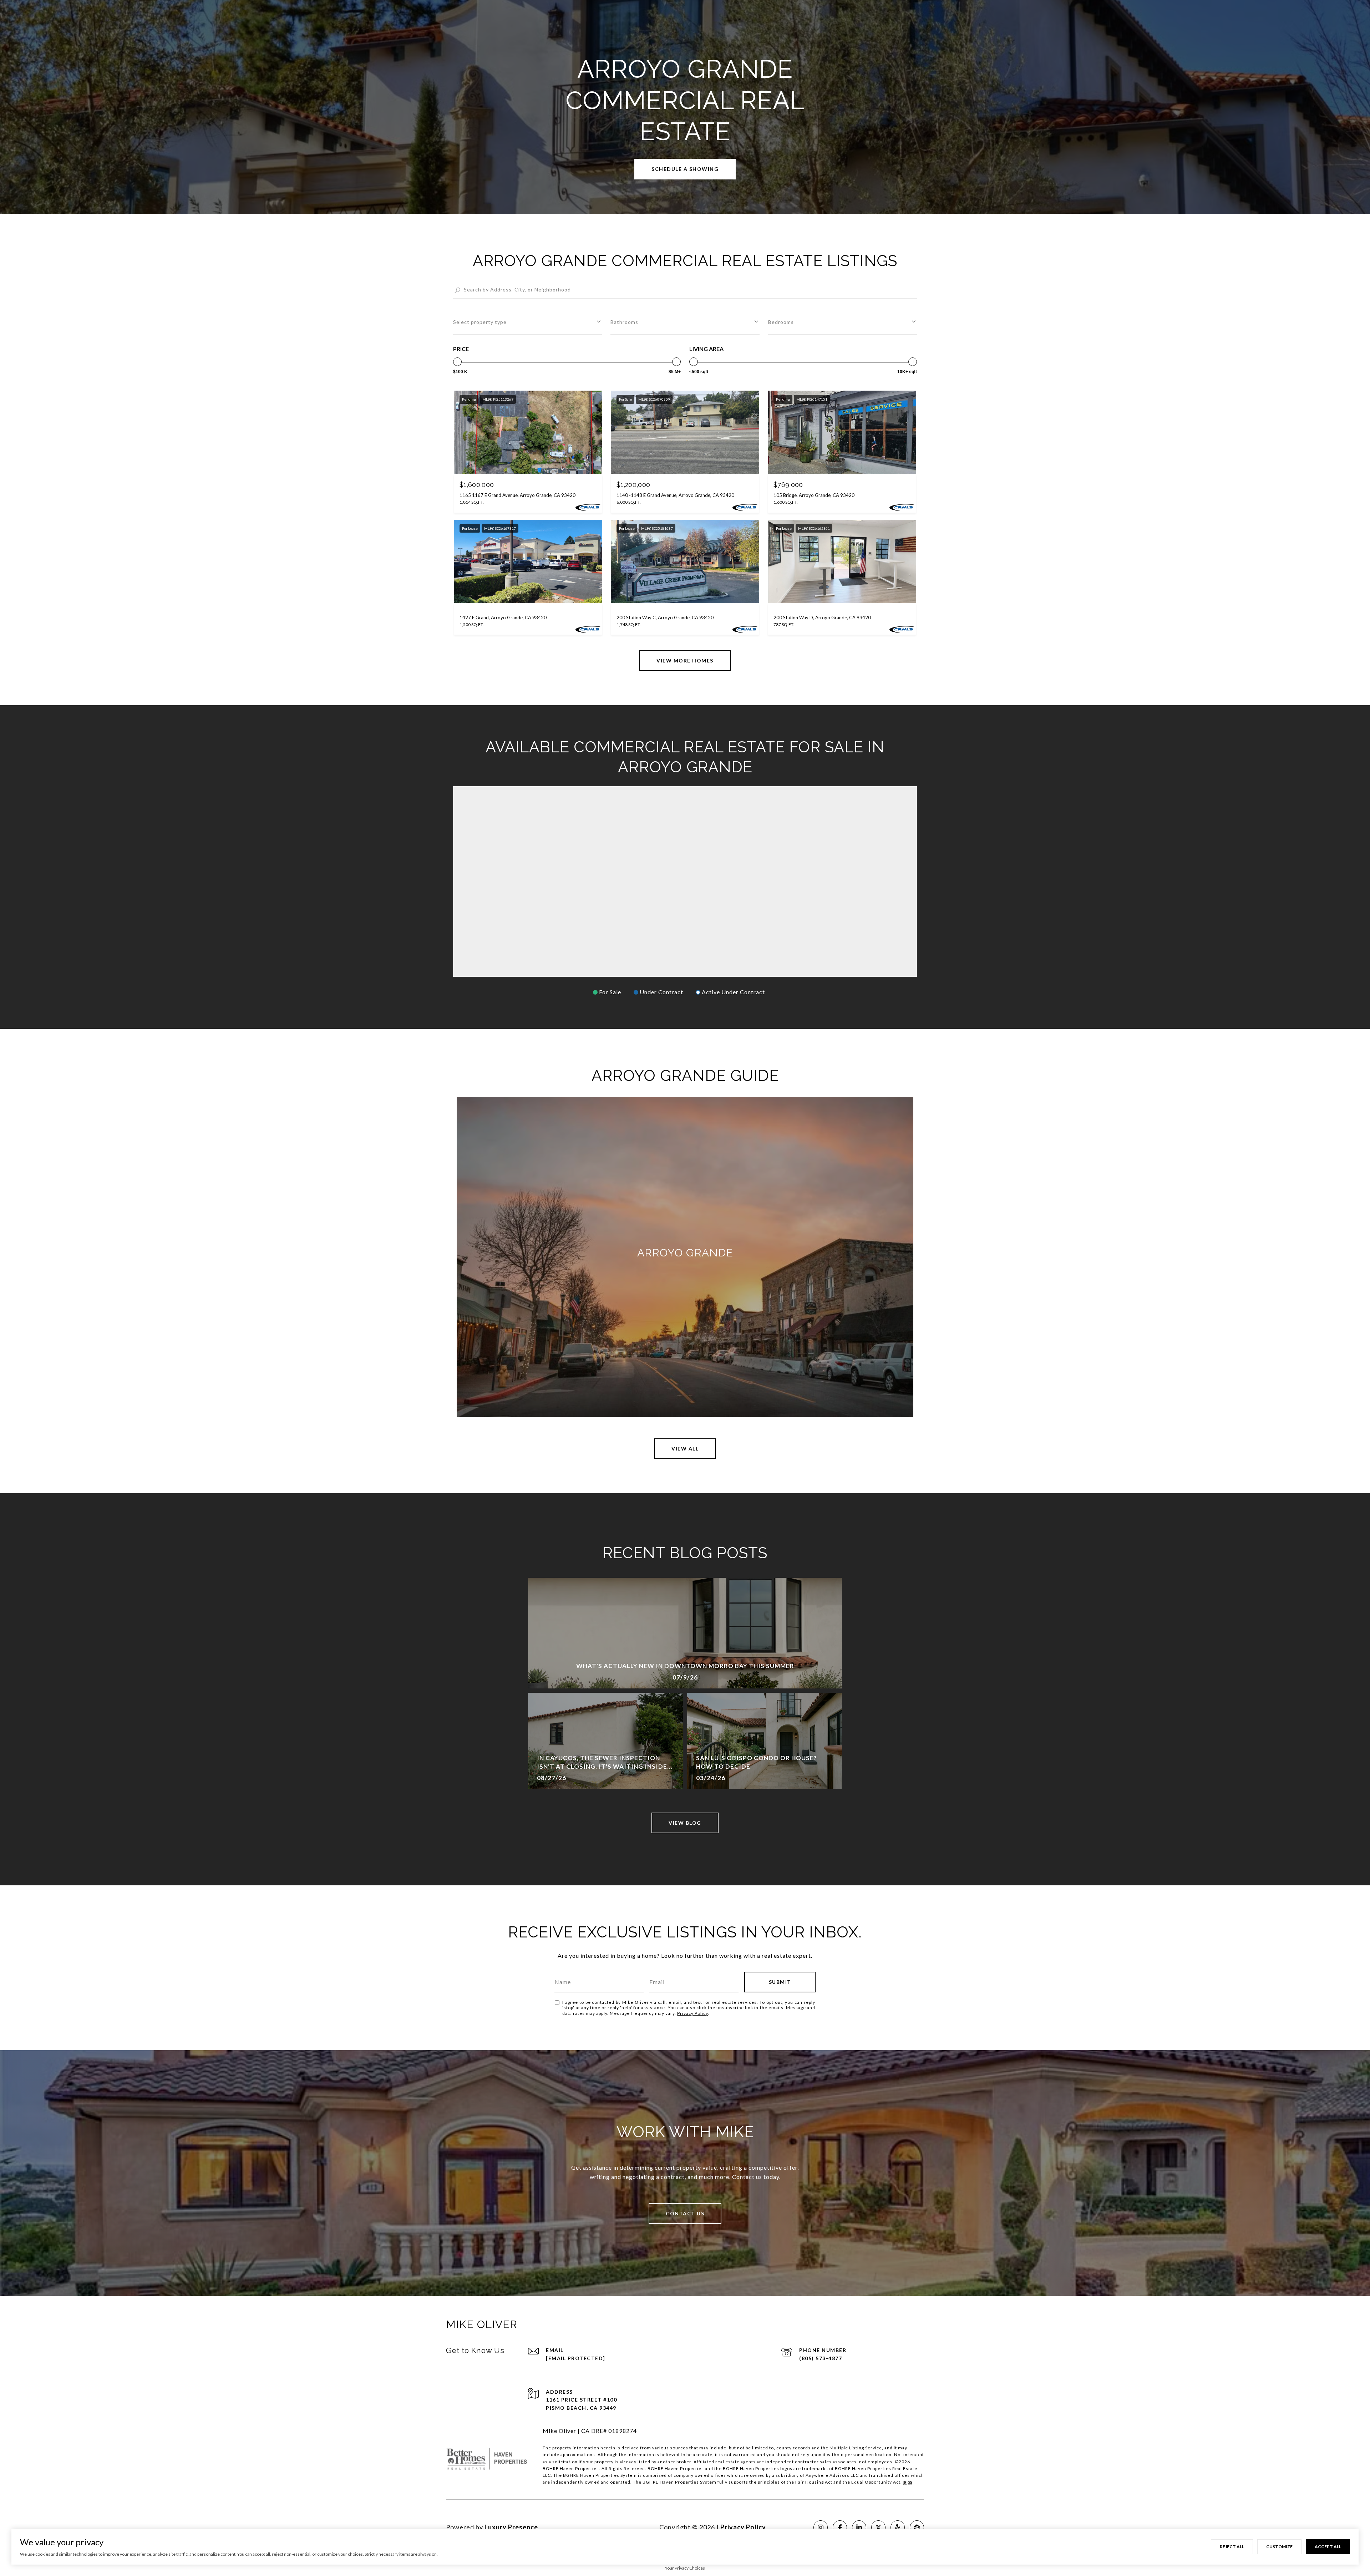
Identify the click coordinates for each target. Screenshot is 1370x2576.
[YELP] (898, 2527)
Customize (1279, 2547)
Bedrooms (781, 322)
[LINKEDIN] (859, 2527)
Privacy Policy (692, 2013)
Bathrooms (624, 322)
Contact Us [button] (685, 2213)
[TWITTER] (878, 2527)
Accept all (1328, 2547)
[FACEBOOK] (840, 2527)
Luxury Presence (511, 2527)
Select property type (480, 322)
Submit (780, 1982)
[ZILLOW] (917, 2527)
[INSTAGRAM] (821, 2527)
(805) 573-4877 (821, 2358)
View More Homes (685, 660)
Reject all (1232, 2547)
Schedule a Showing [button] (685, 169)
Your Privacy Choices (685, 2568)
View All (685, 1449)
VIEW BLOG (685, 1823)
